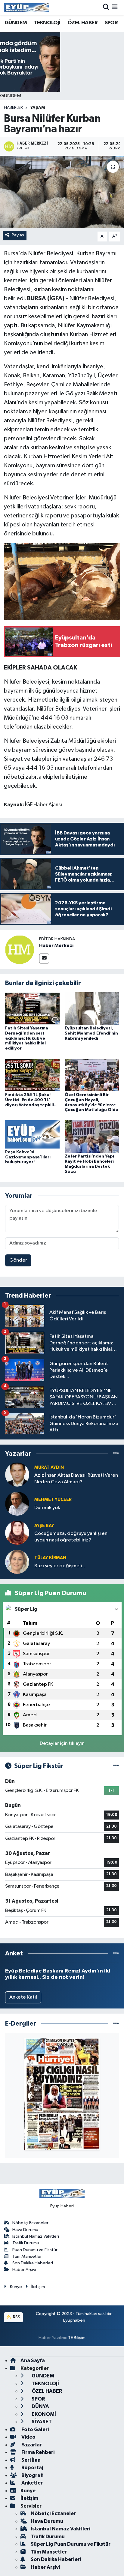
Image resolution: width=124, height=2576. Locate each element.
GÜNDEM (16, 23)
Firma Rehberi (37, 2452)
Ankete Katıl (23, 1997)
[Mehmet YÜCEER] (17, 1504)
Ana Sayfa (33, 2360)
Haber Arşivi (24, 2270)
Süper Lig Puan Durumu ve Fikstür (71, 2544)
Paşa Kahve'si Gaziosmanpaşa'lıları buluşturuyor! (28, 1157)
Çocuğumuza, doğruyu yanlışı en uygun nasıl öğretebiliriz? (71, 1537)
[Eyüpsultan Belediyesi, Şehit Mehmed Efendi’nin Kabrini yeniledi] (92, 1008)
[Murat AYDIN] (17, 1474)
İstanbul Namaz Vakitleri (36, 2236)
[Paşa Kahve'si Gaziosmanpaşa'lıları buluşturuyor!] (32, 1134)
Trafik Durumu (26, 2243)
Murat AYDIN (49, 1468)
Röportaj (32, 2468)
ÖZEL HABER (82, 23)
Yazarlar (31, 2445)
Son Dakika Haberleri (33, 2263)
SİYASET (41, 2422)
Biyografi (32, 2475)
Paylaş (18, 235)
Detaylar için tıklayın (62, 1743)
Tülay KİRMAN (50, 1558)
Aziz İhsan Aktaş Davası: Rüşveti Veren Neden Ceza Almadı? (76, 1478)
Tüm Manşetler (27, 2256)
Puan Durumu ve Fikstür (35, 2250)
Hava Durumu (25, 2230)
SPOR (111, 23)
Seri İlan (31, 2460)
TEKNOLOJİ (47, 23)
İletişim (38, 2287)
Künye (16, 2287)
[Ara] (106, 8)
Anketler (32, 2483)
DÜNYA (40, 2406)
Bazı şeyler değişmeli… (60, 1566)
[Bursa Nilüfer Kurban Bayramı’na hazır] (62, 192)
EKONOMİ (43, 2414)
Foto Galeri (35, 2429)
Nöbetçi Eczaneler (30, 2223)
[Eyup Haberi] (26, 8)
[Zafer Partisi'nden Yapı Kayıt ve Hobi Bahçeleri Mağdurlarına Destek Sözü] (92, 1136)
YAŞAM (38, 108)
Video (28, 2437)
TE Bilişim (77, 2338)
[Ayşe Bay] (17, 1533)
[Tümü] (116, 1453)
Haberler (13, 108)
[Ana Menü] (115, 8)
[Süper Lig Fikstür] (116, 1766)
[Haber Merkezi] (20, 950)
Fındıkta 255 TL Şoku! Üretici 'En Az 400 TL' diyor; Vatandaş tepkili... (31, 1100)
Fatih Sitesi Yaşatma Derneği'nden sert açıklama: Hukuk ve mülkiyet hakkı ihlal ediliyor (27, 1038)
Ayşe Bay (44, 1526)
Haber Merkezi (56, 945)
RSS (16, 2317)
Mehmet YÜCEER (53, 1500)
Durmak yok (47, 1508)
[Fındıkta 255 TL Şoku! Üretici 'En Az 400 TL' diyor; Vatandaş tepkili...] (32, 1075)
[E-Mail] (44, 959)
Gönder (18, 1260)
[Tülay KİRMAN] (17, 1562)
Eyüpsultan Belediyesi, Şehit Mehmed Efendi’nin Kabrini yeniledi (91, 1033)
